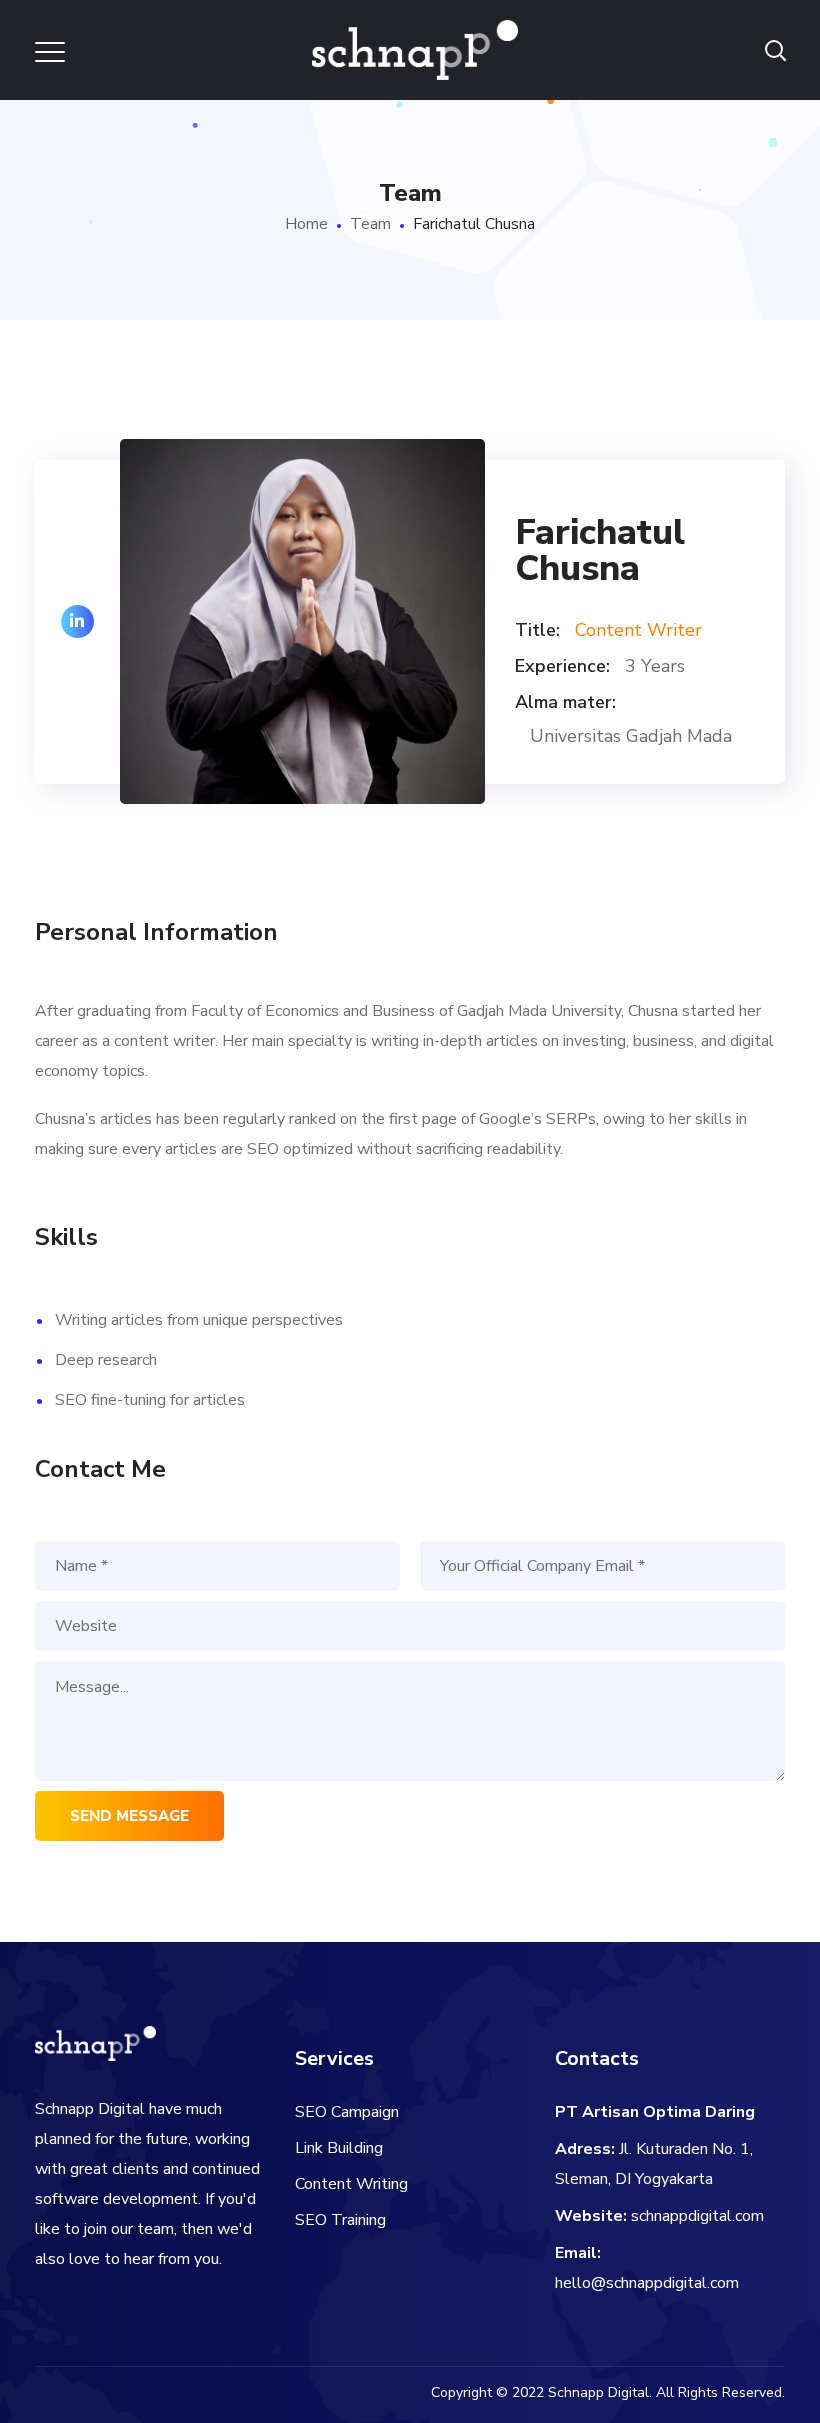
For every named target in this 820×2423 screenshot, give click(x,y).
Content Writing (351, 2184)
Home (306, 224)
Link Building (339, 2148)
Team (370, 224)
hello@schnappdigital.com (647, 2283)
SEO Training (340, 2220)
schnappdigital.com (697, 2216)
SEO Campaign (347, 2112)
